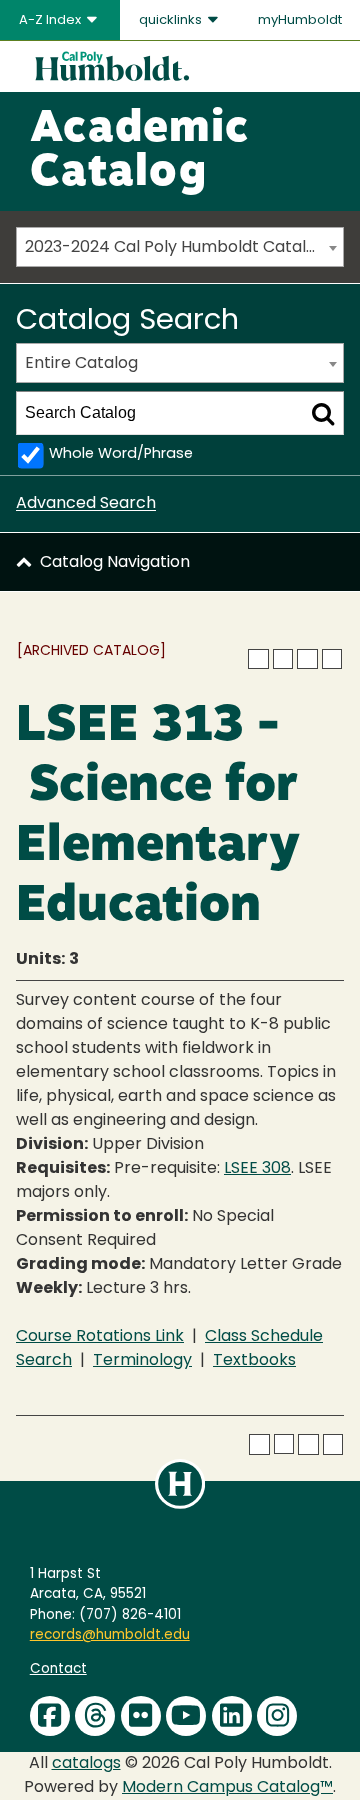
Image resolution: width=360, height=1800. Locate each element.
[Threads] (95, 1716)
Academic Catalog (139, 152)
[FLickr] (141, 1716)
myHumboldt (300, 20)
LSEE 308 (257, 1169)
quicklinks (172, 20)
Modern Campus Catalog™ (227, 1788)
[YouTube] (186, 1716)
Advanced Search (86, 504)
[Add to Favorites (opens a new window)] (258, 659)
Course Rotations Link (100, 1337)
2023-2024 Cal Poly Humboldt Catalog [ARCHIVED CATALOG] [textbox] (184, 248)
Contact (58, 1669)
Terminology (142, 1361)
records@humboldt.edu (110, 1635)
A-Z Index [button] (51, 20)
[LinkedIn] (232, 1716)
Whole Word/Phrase (121, 454)
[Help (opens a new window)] (332, 659)
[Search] (323, 413)
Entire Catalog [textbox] (81, 364)
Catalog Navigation (115, 563)
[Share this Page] (283, 659)
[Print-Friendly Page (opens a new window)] (307, 659)
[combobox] (180, 247)
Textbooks (254, 1361)
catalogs (86, 1764)
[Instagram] (277, 1716)
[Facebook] (50, 1716)
